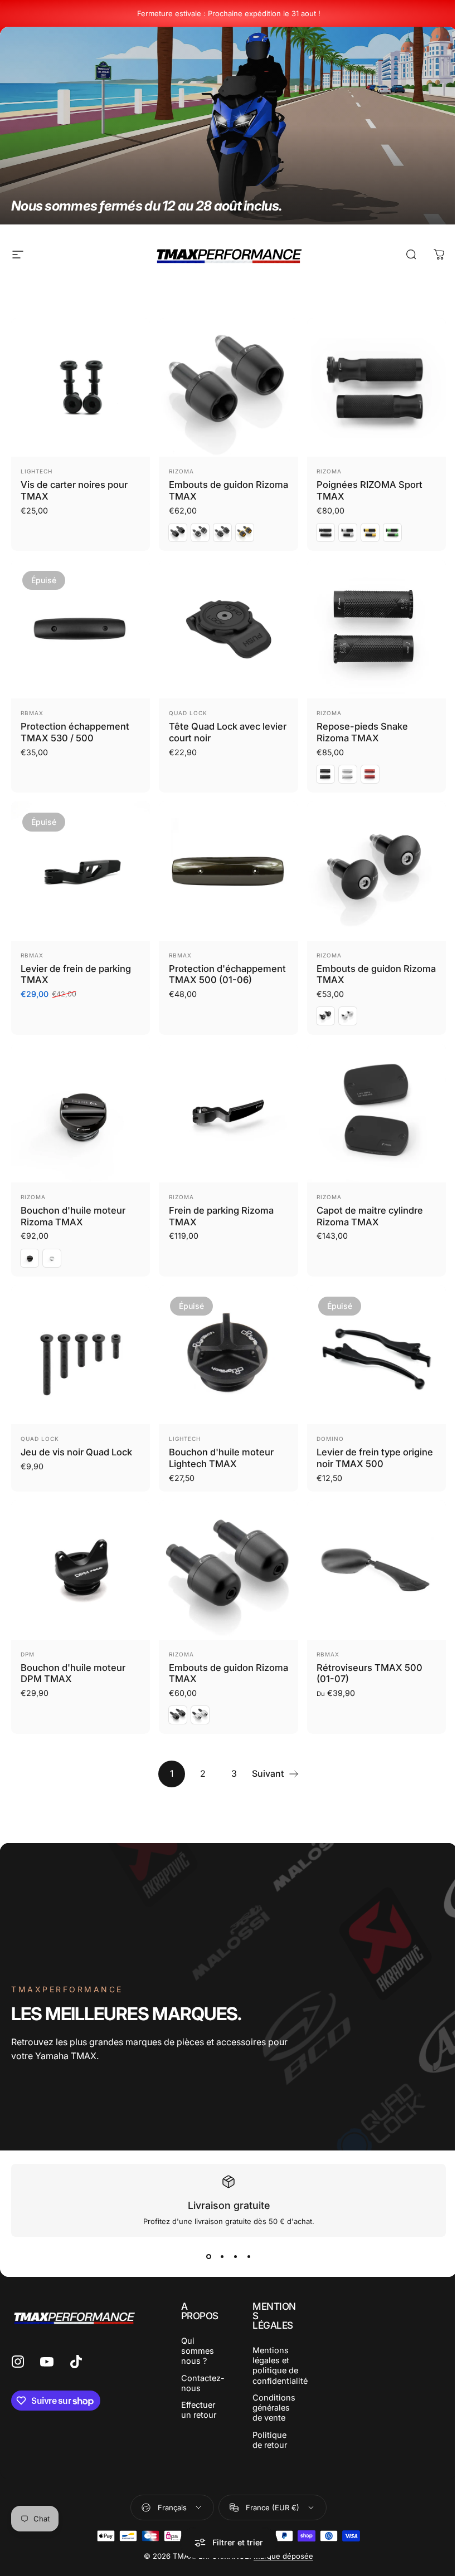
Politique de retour (270, 2440)
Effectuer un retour (199, 2410)
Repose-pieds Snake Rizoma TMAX (362, 732)
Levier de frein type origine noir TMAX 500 (375, 1458)
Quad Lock (188, 713)
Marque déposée (283, 2556)
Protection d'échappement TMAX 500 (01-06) (227, 974)
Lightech (37, 471)
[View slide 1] (208, 2257)
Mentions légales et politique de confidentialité (280, 2366)
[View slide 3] (235, 2257)
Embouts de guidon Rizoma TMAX (229, 1673)
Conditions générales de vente (274, 2408)
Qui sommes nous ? (198, 2351)
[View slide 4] (249, 2257)
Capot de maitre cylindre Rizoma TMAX (370, 1216)
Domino (330, 1439)
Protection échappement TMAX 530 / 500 (75, 732)
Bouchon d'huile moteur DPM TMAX (73, 1673)
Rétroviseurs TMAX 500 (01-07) (370, 1673)
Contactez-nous (203, 2383)
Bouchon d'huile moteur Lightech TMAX (221, 1458)
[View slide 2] (222, 2257)
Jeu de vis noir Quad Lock (76, 1452)
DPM (28, 1654)
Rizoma (181, 471)
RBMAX (32, 713)
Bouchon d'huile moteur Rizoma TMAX (73, 1216)
